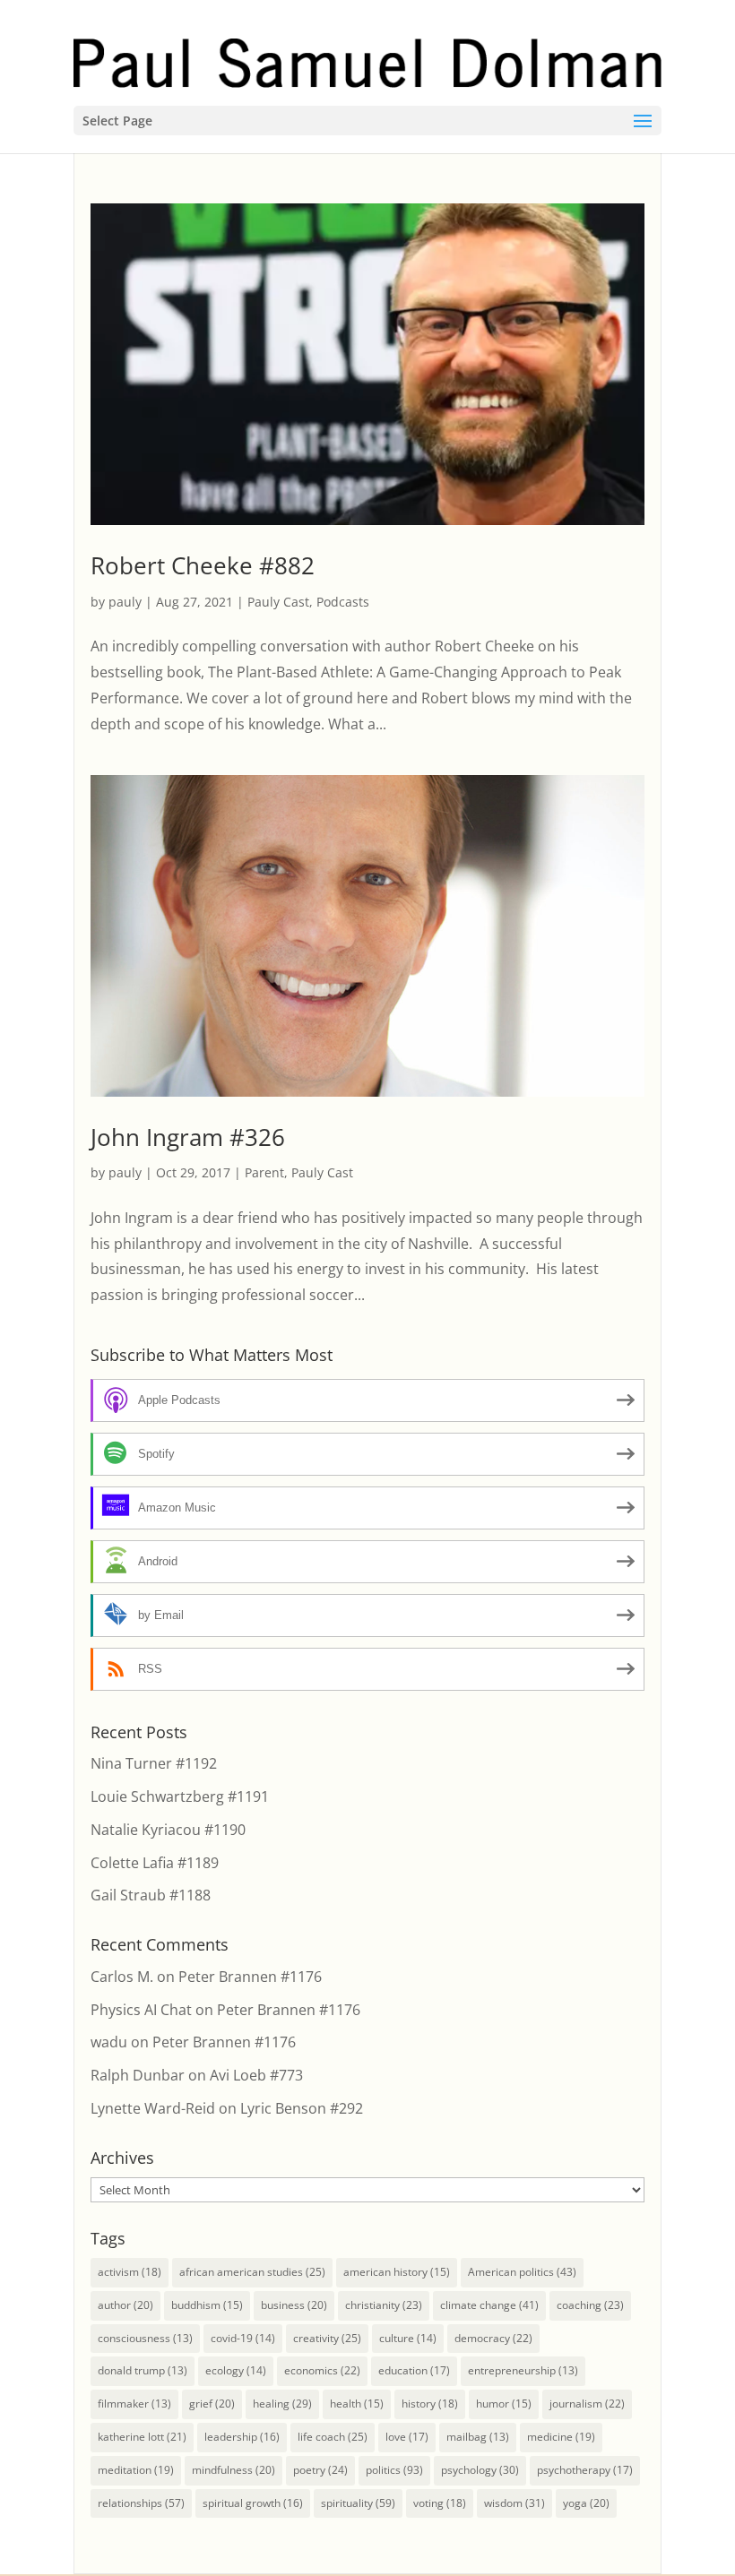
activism (130, 2272)
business (294, 2305)
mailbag (478, 2437)
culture (408, 2338)
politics (394, 2470)
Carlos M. (122, 1977)
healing (282, 2404)
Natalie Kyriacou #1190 (168, 1830)
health (357, 2404)
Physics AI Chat (141, 2010)
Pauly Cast (278, 602)
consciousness (145, 2338)
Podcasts (343, 602)
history (430, 2404)
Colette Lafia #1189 (155, 1863)
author (125, 2305)
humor (504, 2404)
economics (322, 2370)
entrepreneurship (523, 2370)
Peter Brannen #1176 (250, 1977)
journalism (587, 2404)
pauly (125, 602)
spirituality (358, 2503)
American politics (522, 2272)
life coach (333, 2437)
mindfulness (233, 2470)
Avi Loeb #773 (256, 2075)
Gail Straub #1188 (151, 1895)
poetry (320, 2470)
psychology (480, 2470)
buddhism (207, 2305)
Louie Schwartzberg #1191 (180, 1796)
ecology (236, 2370)
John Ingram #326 (188, 1137)
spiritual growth (253, 2503)
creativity (327, 2338)
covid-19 (243, 2338)
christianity (384, 2305)
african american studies (252, 2272)
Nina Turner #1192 (154, 1763)
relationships (141, 2503)
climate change (489, 2305)
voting (440, 2503)
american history (397, 2272)
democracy (493, 2338)
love (407, 2437)
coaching (590, 2305)
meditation (136, 2470)
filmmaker (134, 2404)
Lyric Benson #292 (302, 2108)
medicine (561, 2437)
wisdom (514, 2503)
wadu (109, 2042)
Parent (264, 1172)
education (414, 2370)
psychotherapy (585, 2470)
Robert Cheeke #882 (203, 565)
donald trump (143, 2370)
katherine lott (142, 2437)
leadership (242, 2437)
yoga (586, 2503)
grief (212, 2404)
